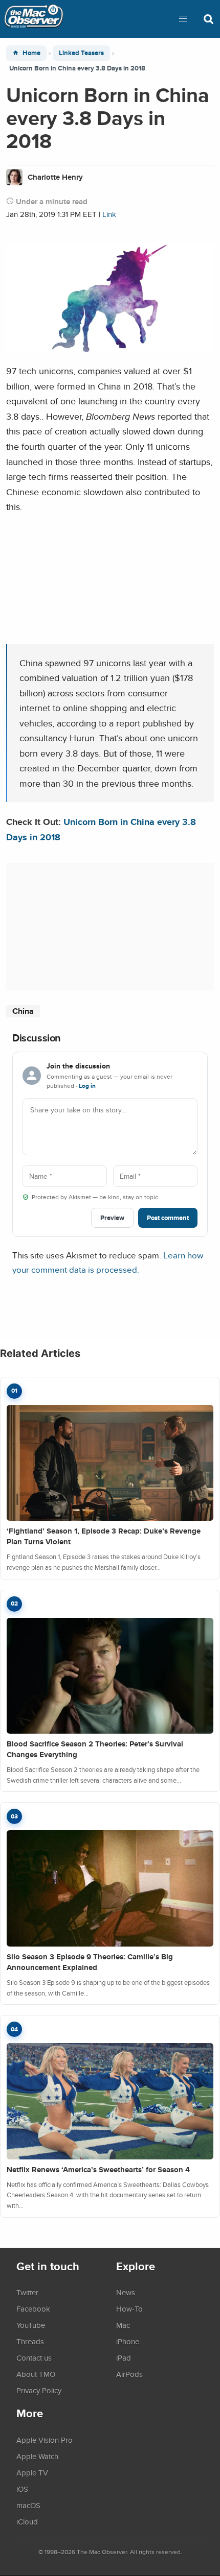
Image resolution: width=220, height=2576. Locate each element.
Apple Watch (37, 2456)
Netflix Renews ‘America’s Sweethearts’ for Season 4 (98, 2170)
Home (31, 53)
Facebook (33, 2308)
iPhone (128, 2341)
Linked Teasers (81, 53)
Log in (87, 1086)
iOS (22, 2489)
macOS (28, 2505)
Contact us (34, 2358)
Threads (30, 2341)
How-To (129, 2308)
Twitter (27, 2292)
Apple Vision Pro (45, 2440)
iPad (124, 2358)
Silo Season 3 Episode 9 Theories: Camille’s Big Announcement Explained (90, 1962)
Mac (123, 2325)
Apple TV (32, 2472)
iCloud (27, 2521)
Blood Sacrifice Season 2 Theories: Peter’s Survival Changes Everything (95, 1749)
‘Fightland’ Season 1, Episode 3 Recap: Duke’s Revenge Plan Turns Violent (104, 1536)
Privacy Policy (39, 2390)
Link (109, 214)
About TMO (36, 2374)
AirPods (129, 2374)
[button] (183, 19)
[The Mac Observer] (34, 19)
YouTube (31, 2325)
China (23, 1011)
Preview (112, 1218)
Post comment (168, 1218)
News (126, 2292)
